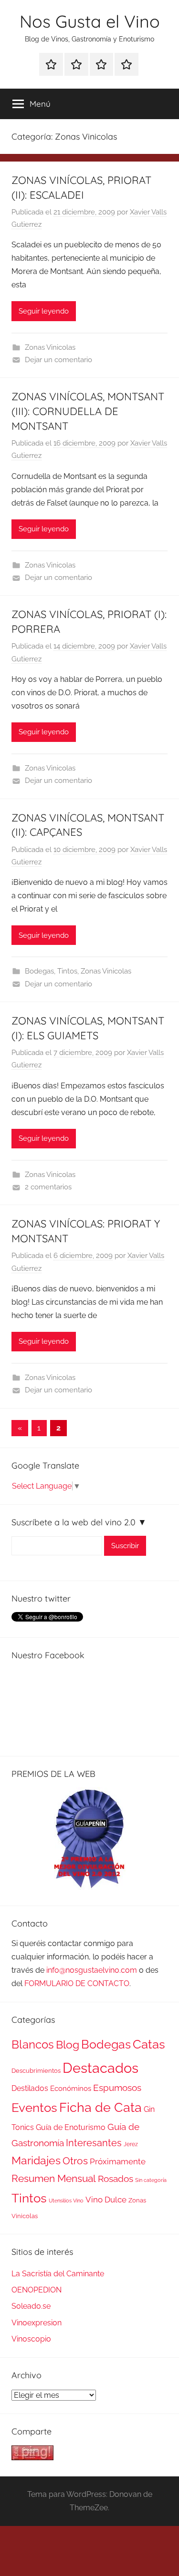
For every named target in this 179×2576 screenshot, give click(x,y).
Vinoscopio (31, 2339)
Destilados (30, 2088)
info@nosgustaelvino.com (92, 1970)
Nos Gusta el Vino (90, 21)
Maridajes (36, 2160)
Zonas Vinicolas (50, 347)
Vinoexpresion (37, 2323)
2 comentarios (48, 1187)
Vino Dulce (106, 2200)
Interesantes (94, 2143)
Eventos (34, 2108)
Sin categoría (151, 2180)
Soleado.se (31, 2306)
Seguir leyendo (44, 311)
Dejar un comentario (58, 360)
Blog (68, 2045)
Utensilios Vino (66, 2201)
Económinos (71, 2088)
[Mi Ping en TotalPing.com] (32, 2458)
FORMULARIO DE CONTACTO (77, 1983)
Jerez (131, 2144)
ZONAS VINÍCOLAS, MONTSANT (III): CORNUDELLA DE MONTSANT (88, 411)
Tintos (67, 971)
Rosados (116, 2179)
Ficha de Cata (100, 2107)
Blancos (33, 2045)
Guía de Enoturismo (71, 2127)
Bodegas (39, 971)
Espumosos (117, 2088)
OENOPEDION (37, 2290)
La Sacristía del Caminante (58, 2274)
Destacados (100, 2068)
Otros (75, 2161)
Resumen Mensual (54, 2178)
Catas (149, 2044)
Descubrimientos (36, 2071)
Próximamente (118, 2161)
